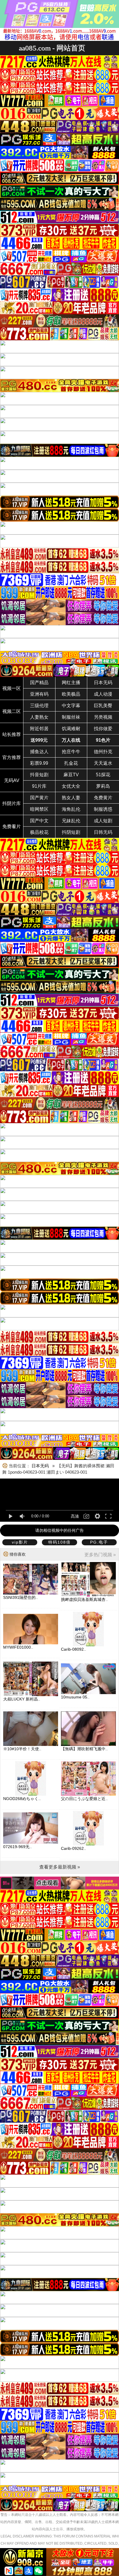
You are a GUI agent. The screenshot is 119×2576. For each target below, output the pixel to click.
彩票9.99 (39, 763)
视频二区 (12, 711)
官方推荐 (12, 757)
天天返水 (103, 763)
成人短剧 (103, 821)
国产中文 (39, 821)
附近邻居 (39, 729)
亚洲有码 (39, 694)
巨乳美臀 (103, 706)
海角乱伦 (71, 809)
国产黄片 (39, 798)
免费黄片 (103, 798)
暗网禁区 (39, 809)
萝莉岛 (103, 786)
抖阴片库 (12, 803)
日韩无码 (103, 832)
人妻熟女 (39, 717)
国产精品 (39, 683)
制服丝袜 (71, 717)
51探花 (103, 775)
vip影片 (20, 1542)
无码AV (12, 780)
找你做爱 (103, 729)
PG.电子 (99, 1542)
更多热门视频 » (100, 1555)
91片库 (39, 786)
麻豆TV (71, 775)
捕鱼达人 (39, 752)
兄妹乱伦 (71, 821)
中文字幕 (71, 706)
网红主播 (71, 683)
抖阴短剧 (71, 832)
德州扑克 (103, 752)
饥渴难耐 (71, 729)
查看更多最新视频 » (60, 1867)
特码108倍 (59, 1542)
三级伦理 (39, 706)
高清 (75, 1516)
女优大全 (71, 786)
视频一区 (12, 688)
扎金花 (71, 763)
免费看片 (12, 826)
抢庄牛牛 (71, 752)
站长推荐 (12, 734)
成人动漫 (103, 694)
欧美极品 (71, 694)
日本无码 (103, 683)
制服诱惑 (103, 809)
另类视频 (103, 717)
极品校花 (39, 832)
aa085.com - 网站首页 (52, 48)
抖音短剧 (39, 775)
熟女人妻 (71, 798)
